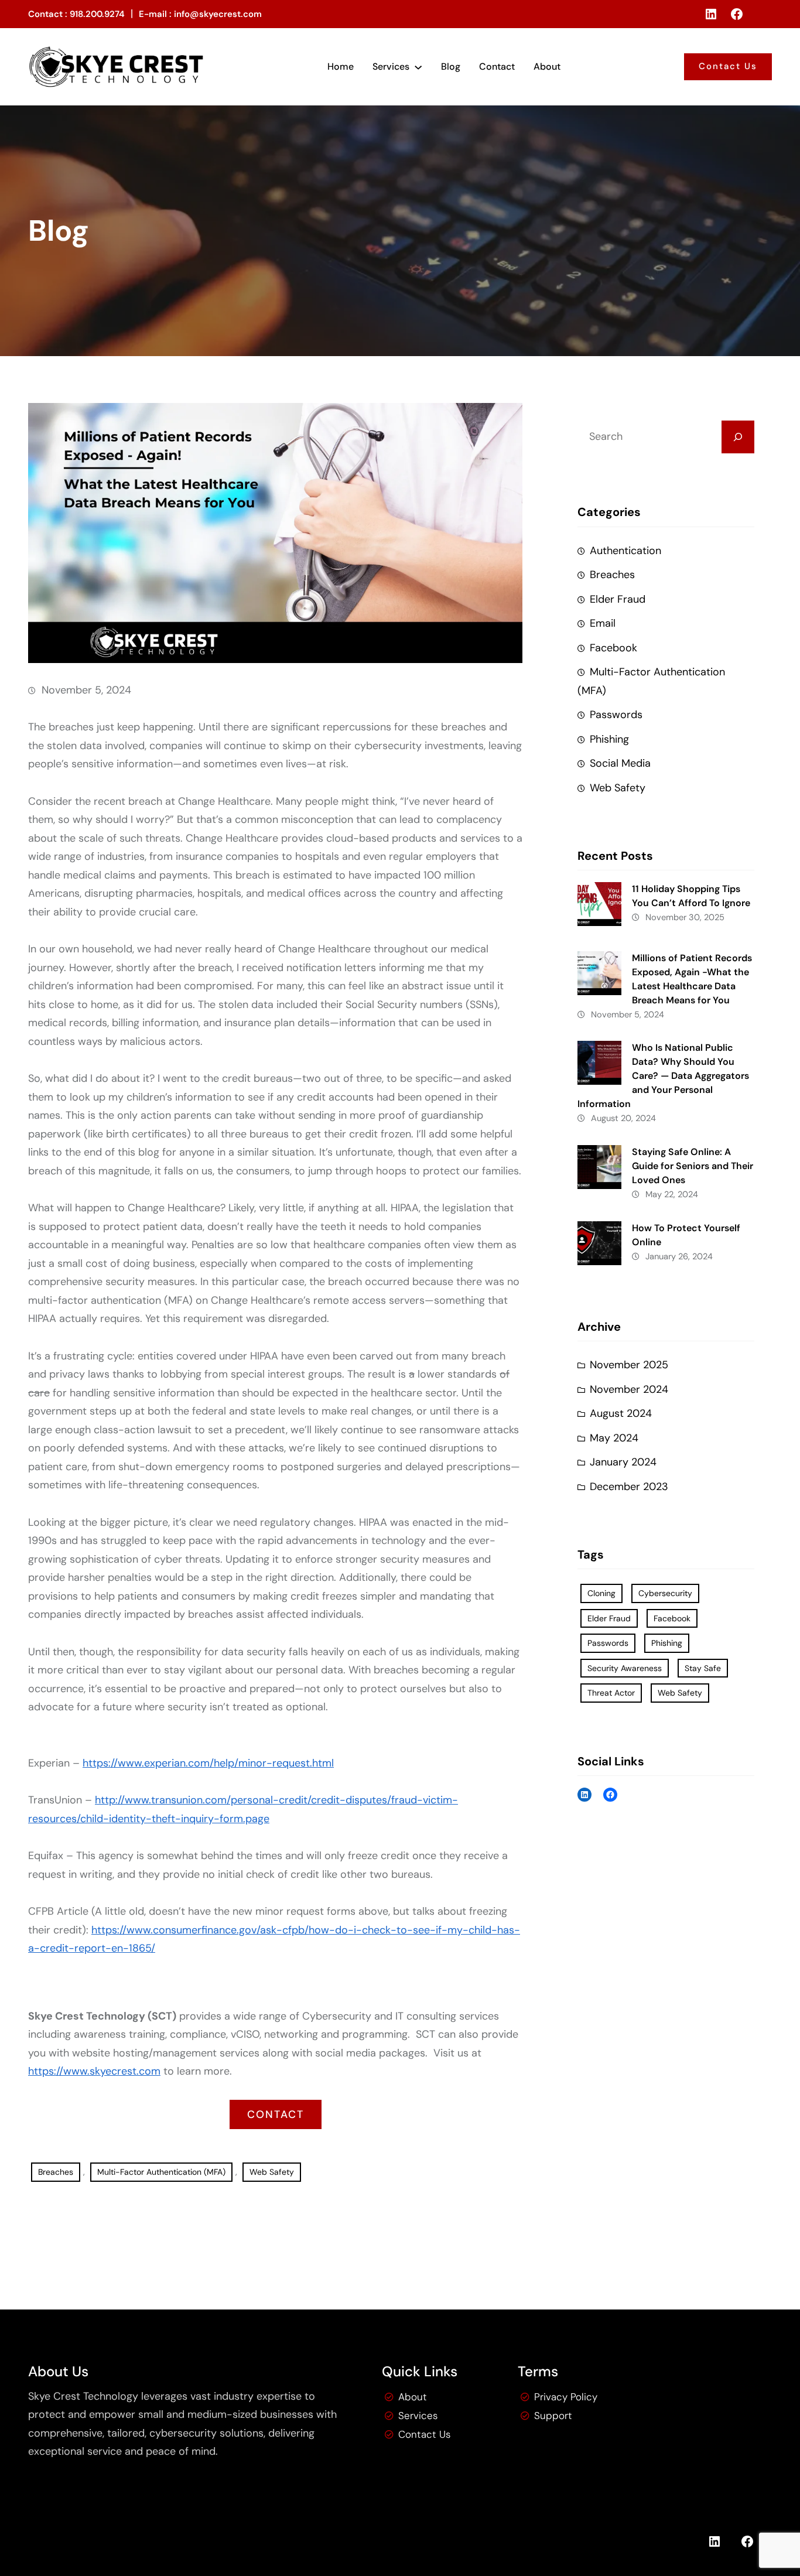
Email (603, 623)
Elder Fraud (618, 599)
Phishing (609, 739)
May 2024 (614, 1438)
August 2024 (621, 1413)
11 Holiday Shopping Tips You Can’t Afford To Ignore (691, 896)
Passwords (616, 715)
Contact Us (728, 66)
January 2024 (623, 1462)
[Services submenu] (418, 67)
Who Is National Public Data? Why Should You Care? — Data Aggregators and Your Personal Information (663, 1076)
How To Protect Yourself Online (686, 1235)
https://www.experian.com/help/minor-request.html (208, 1764)
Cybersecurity (665, 1593)
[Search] (738, 437)
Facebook (613, 648)
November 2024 (629, 1389)
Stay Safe (703, 1668)
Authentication (625, 551)
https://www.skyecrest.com (94, 2072)
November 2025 (629, 1365)
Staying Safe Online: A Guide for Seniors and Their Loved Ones (693, 1166)
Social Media (620, 763)
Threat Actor (611, 1693)
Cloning (601, 1593)
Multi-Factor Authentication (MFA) (161, 2172)
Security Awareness (625, 1668)
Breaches (56, 2172)
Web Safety (272, 2172)
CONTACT (276, 2115)
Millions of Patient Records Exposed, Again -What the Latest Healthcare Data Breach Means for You (692, 979)
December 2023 (629, 1487)
